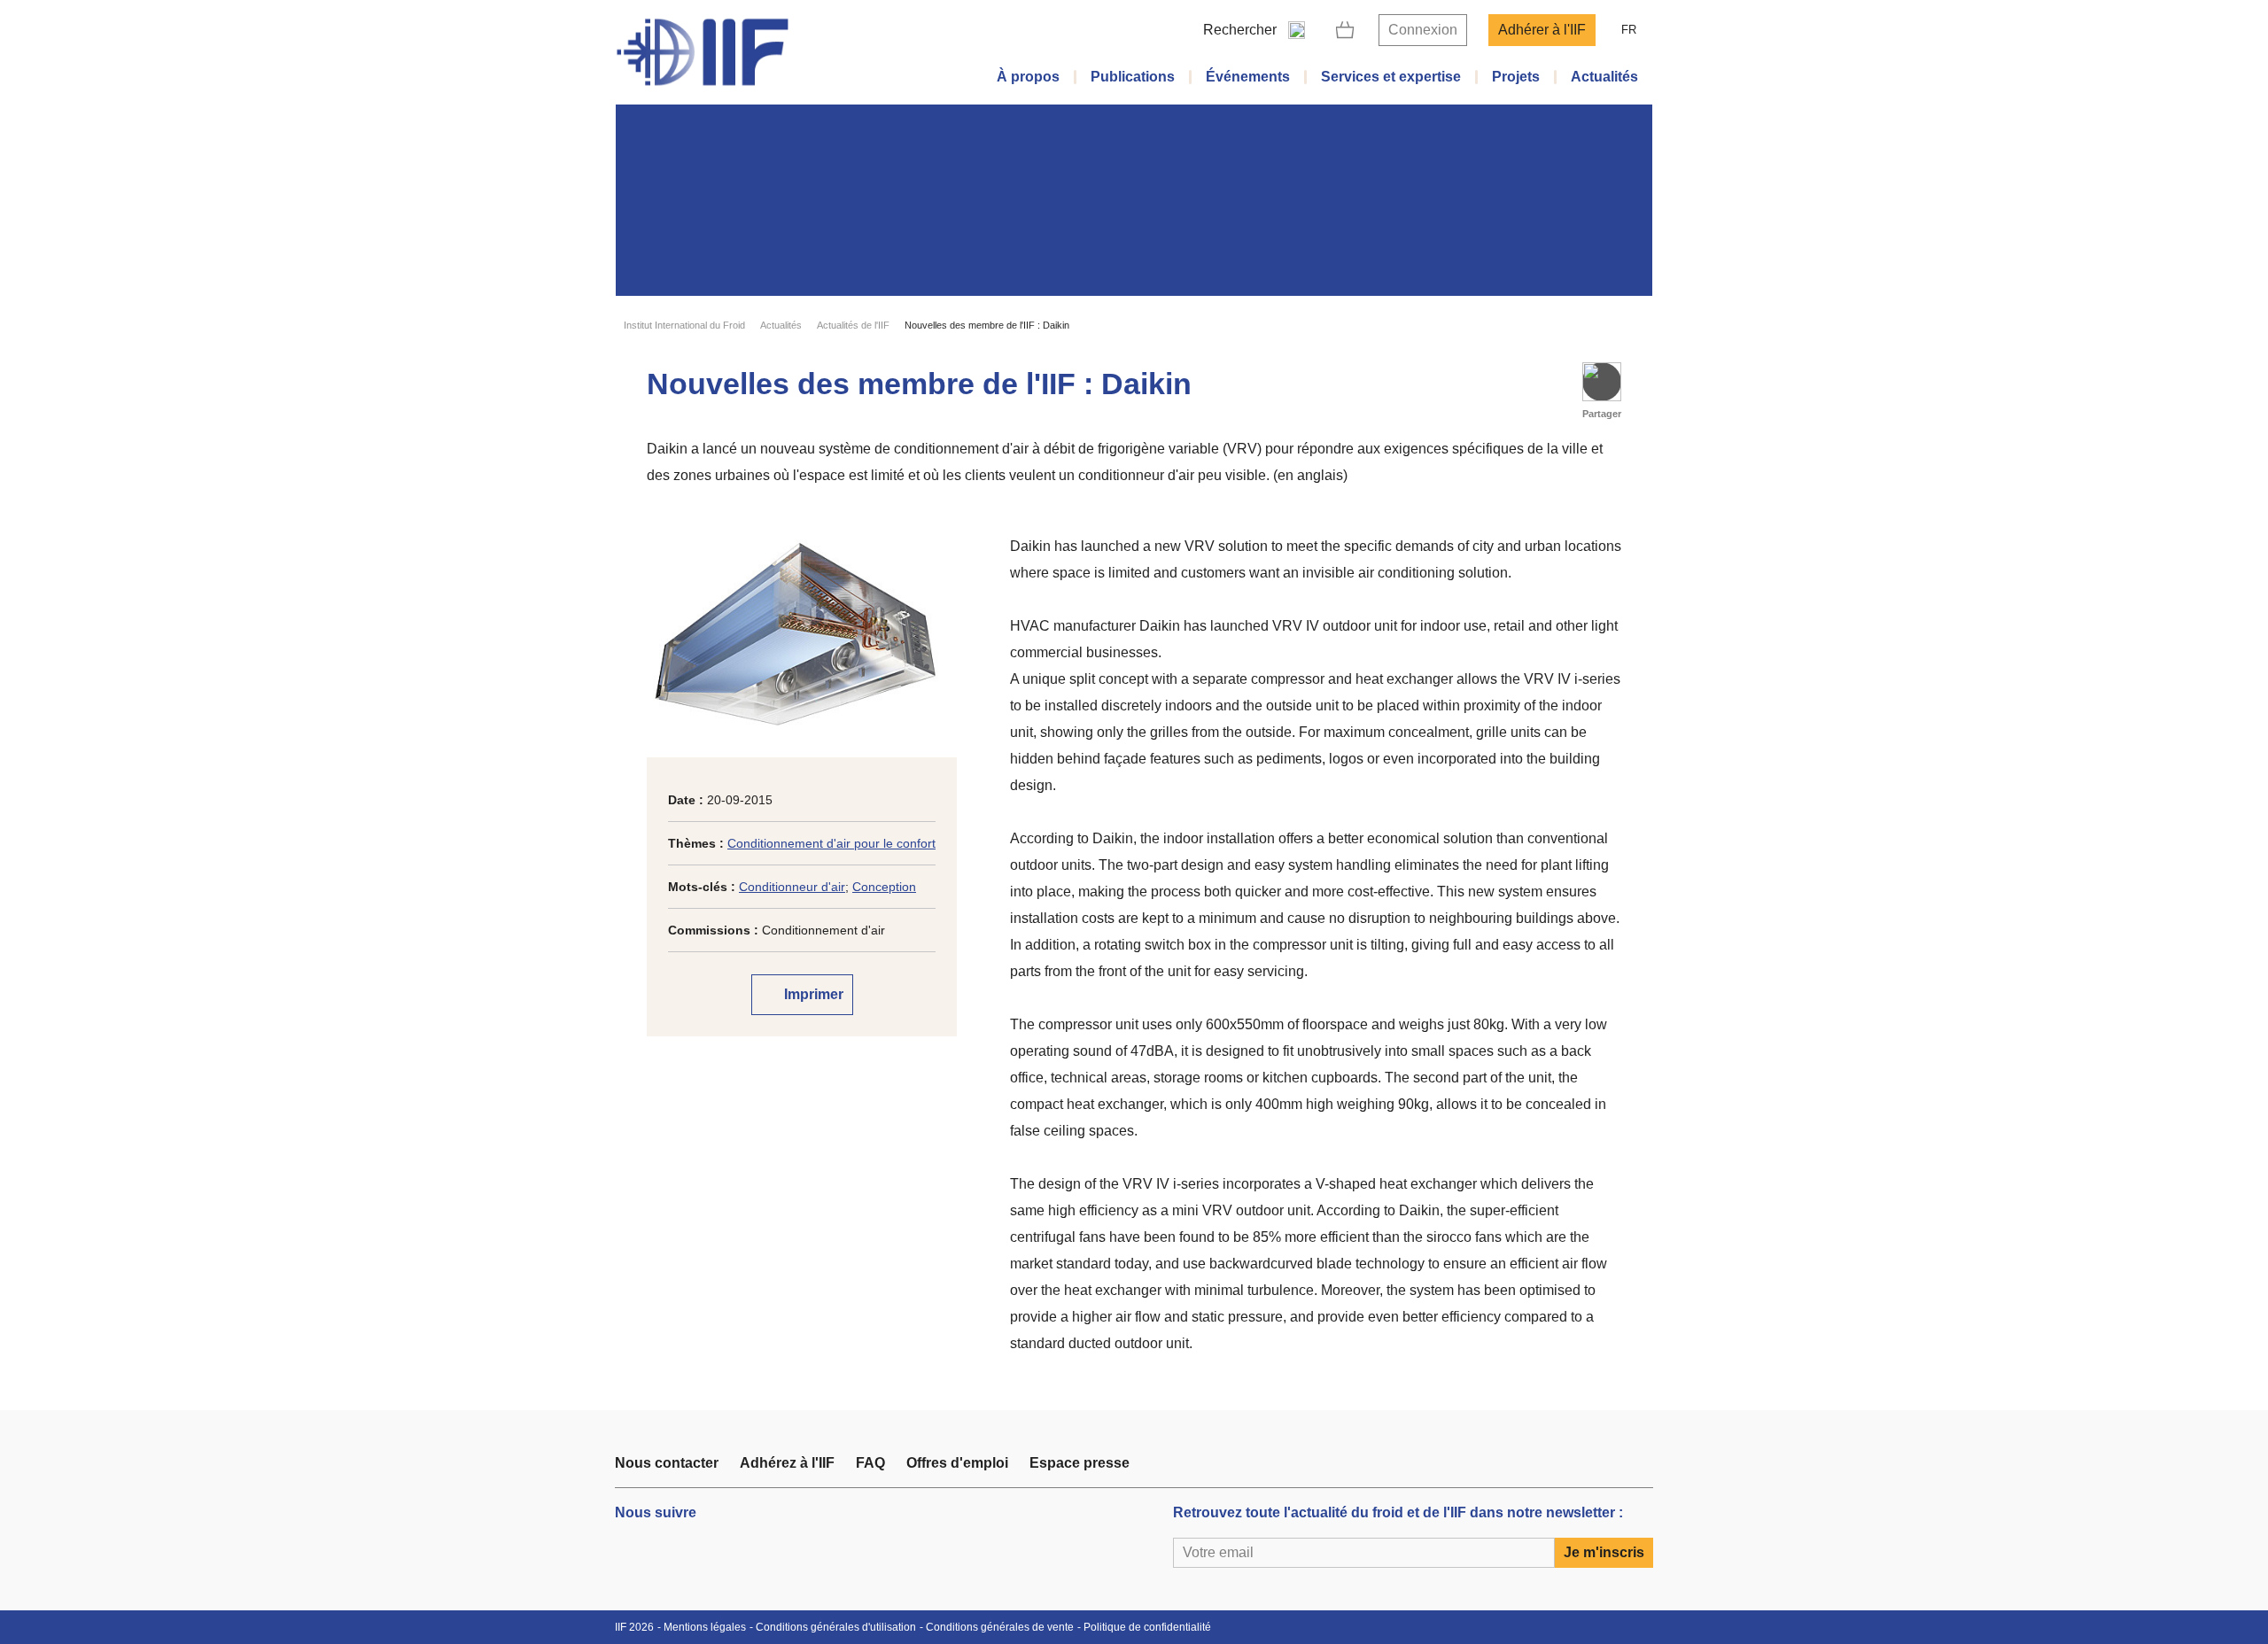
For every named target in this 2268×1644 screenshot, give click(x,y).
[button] (1602, 382)
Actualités (1604, 77)
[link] (1345, 30)
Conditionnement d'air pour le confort (831, 843)
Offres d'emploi (957, 1463)
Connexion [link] (1423, 30)
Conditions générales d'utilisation (836, 1627)
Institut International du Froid (684, 325)
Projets (1516, 77)
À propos (1028, 77)
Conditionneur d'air (792, 887)
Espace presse (1080, 1463)
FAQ (870, 1463)
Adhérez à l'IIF (787, 1463)
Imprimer (812, 994)
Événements (1248, 77)
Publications (1133, 77)
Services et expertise (1391, 77)
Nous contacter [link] (667, 1463)
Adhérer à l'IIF (1542, 30)
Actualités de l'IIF (853, 325)
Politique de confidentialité (1147, 1627)
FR (1629, 30)
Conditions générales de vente (1000, 1627)
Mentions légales (705, 1627)
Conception (884, 887)
